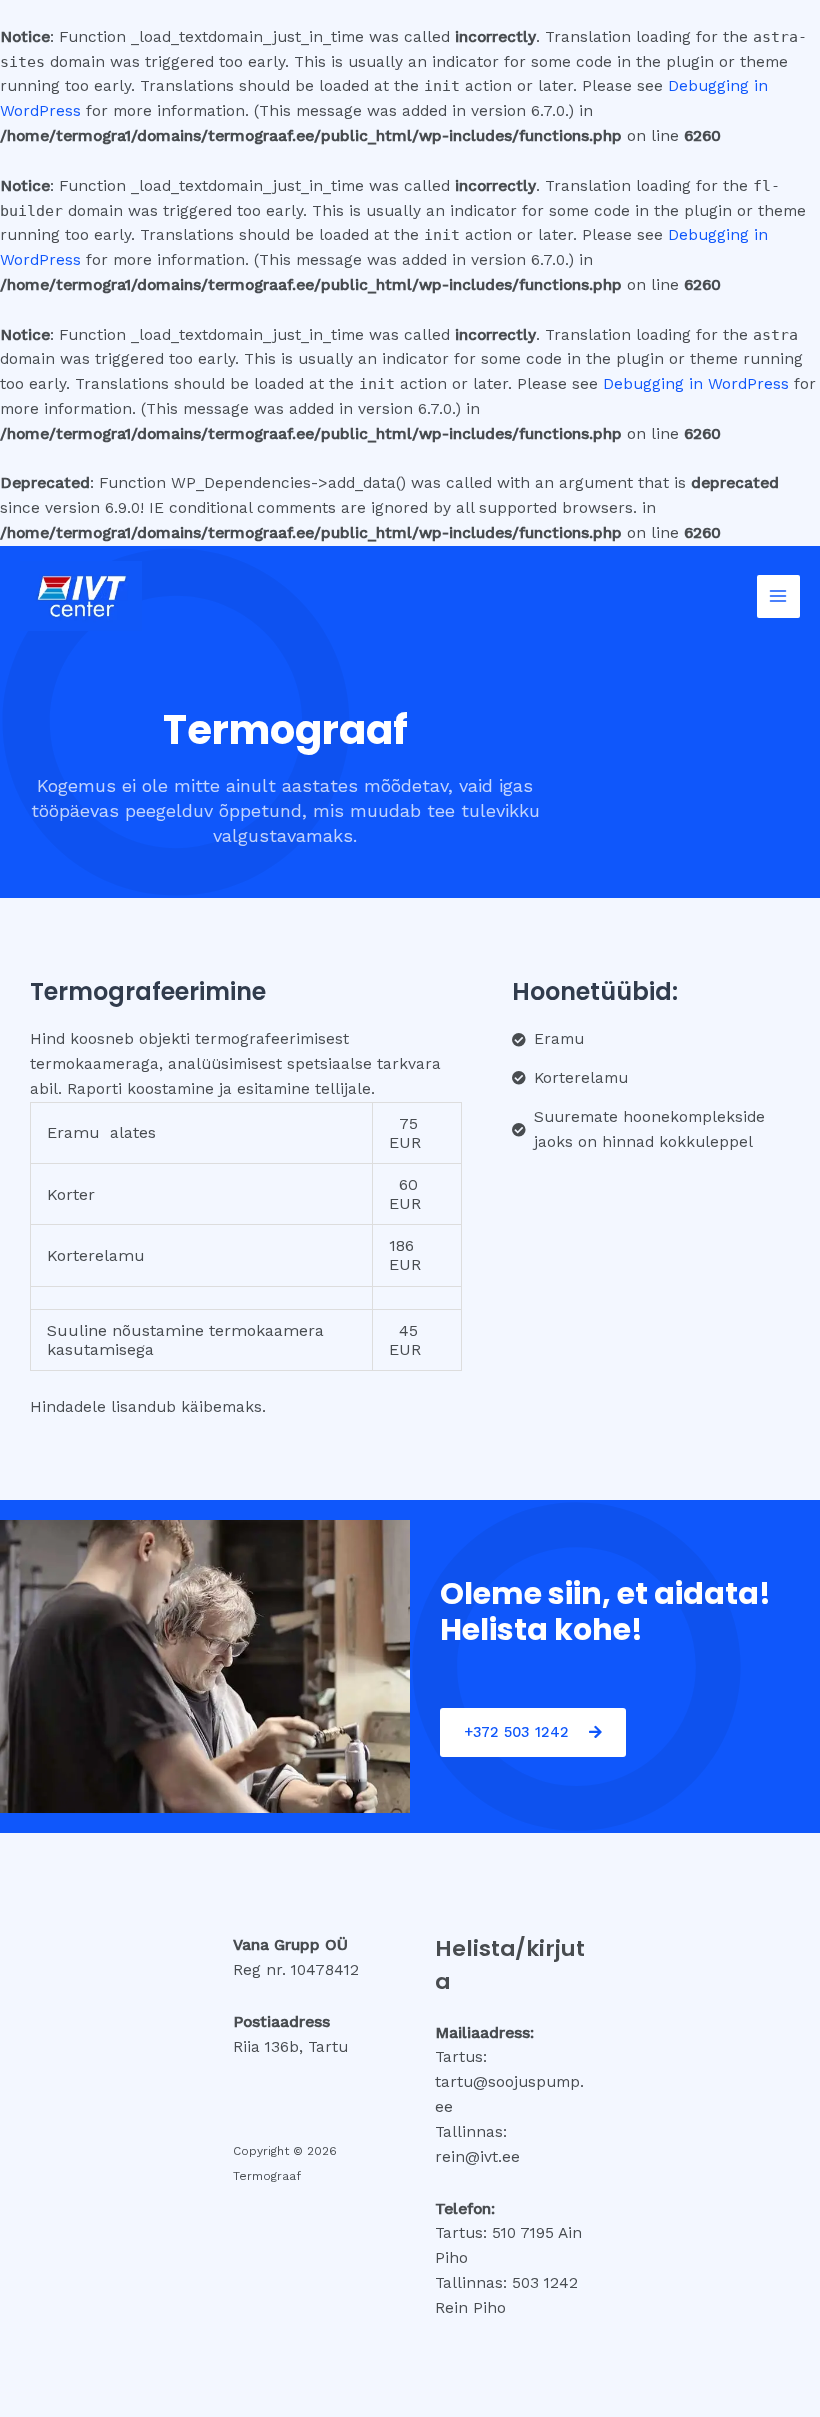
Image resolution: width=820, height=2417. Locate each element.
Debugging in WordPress (696, 384)
